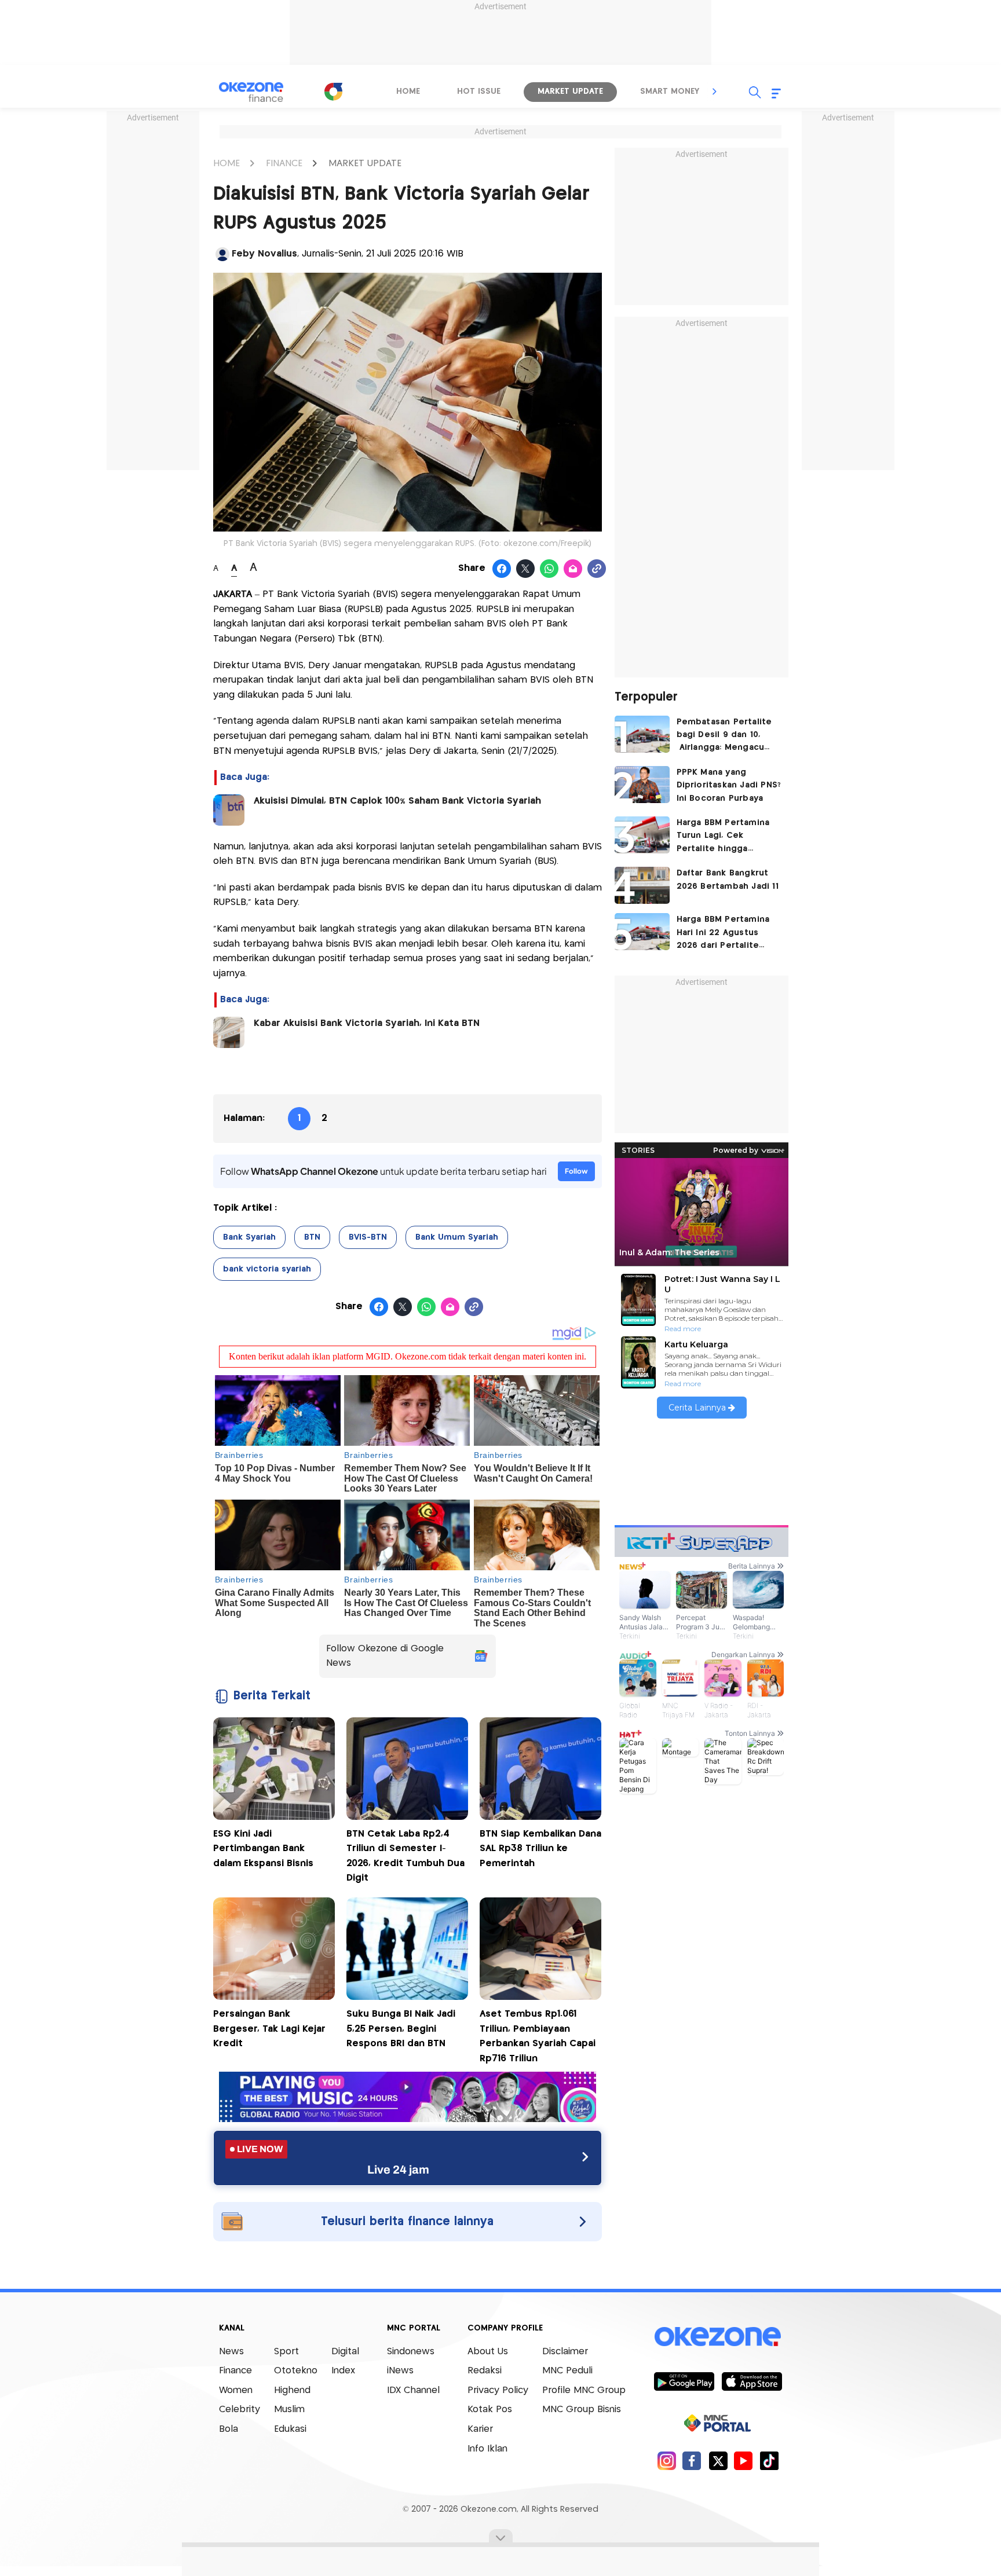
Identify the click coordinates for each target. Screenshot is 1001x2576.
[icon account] (222, 254)
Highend (292, 2390)
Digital (345, 2352)
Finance (235, 2371)
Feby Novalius (264, 254)
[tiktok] (769, 2460)
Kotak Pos (490, 2410)
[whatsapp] (549, 569)
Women (236, 2390)
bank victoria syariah (267, 1269)
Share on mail (573, 569)
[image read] (229, 810)
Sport (286, 2352)
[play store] (684, 2381)
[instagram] (666, 2460)
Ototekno (296, 2371)
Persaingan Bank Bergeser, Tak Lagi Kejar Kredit (269, 2029)
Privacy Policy (498, 2390)
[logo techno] (251, 92)
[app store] (752, 2381)
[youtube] (744, 2460)
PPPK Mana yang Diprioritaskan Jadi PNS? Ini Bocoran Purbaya (729, 785)
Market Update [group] (570, 91)
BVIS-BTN (368, 1237)
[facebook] (692, 2460)
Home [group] (408, 91)
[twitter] (718, 2460)
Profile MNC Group (584, 2390)
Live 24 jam (398, 2170)
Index (343, 2371)
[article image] (642, 734)
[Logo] (333, 91)
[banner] (408, 2119)
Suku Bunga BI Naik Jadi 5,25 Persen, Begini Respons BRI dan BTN (401, 2029)
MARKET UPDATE (365, 164)
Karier (480, 2429)
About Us (488, 2352)
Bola (229, 2429)
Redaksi (485, 2371)
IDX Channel (413, 2390)
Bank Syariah (249, 1237)
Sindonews (411, 2352)
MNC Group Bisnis (582, 2410)
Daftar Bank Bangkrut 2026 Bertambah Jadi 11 (728, 880)
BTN (312, 1237)
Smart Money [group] (670, 91)
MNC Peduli (567, 2371)
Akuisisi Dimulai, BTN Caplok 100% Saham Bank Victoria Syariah (397, 801)
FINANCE (284, 164)
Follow (576, 1171)
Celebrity (240, 2410)
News (231, 2352)
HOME (226, 164)
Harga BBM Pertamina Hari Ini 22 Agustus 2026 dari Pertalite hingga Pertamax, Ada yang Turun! (724, 934)
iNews (400, 2371)
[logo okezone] (718, 2336)
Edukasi (290, 2429)
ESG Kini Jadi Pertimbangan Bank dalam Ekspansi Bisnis (263, 1849)
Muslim (289, 2410)
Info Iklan (487, 2449)
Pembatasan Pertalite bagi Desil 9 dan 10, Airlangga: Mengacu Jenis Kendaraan (724, 736)
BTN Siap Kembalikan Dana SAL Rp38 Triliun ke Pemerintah (540, 1849)
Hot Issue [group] (479, 91)
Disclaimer (565, 2352)
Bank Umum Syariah (457, 1237)
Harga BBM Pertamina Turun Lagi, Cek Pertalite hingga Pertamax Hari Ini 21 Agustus (723, 837)
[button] (715, 91)
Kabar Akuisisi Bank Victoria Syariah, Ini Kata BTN (367, 1023)
